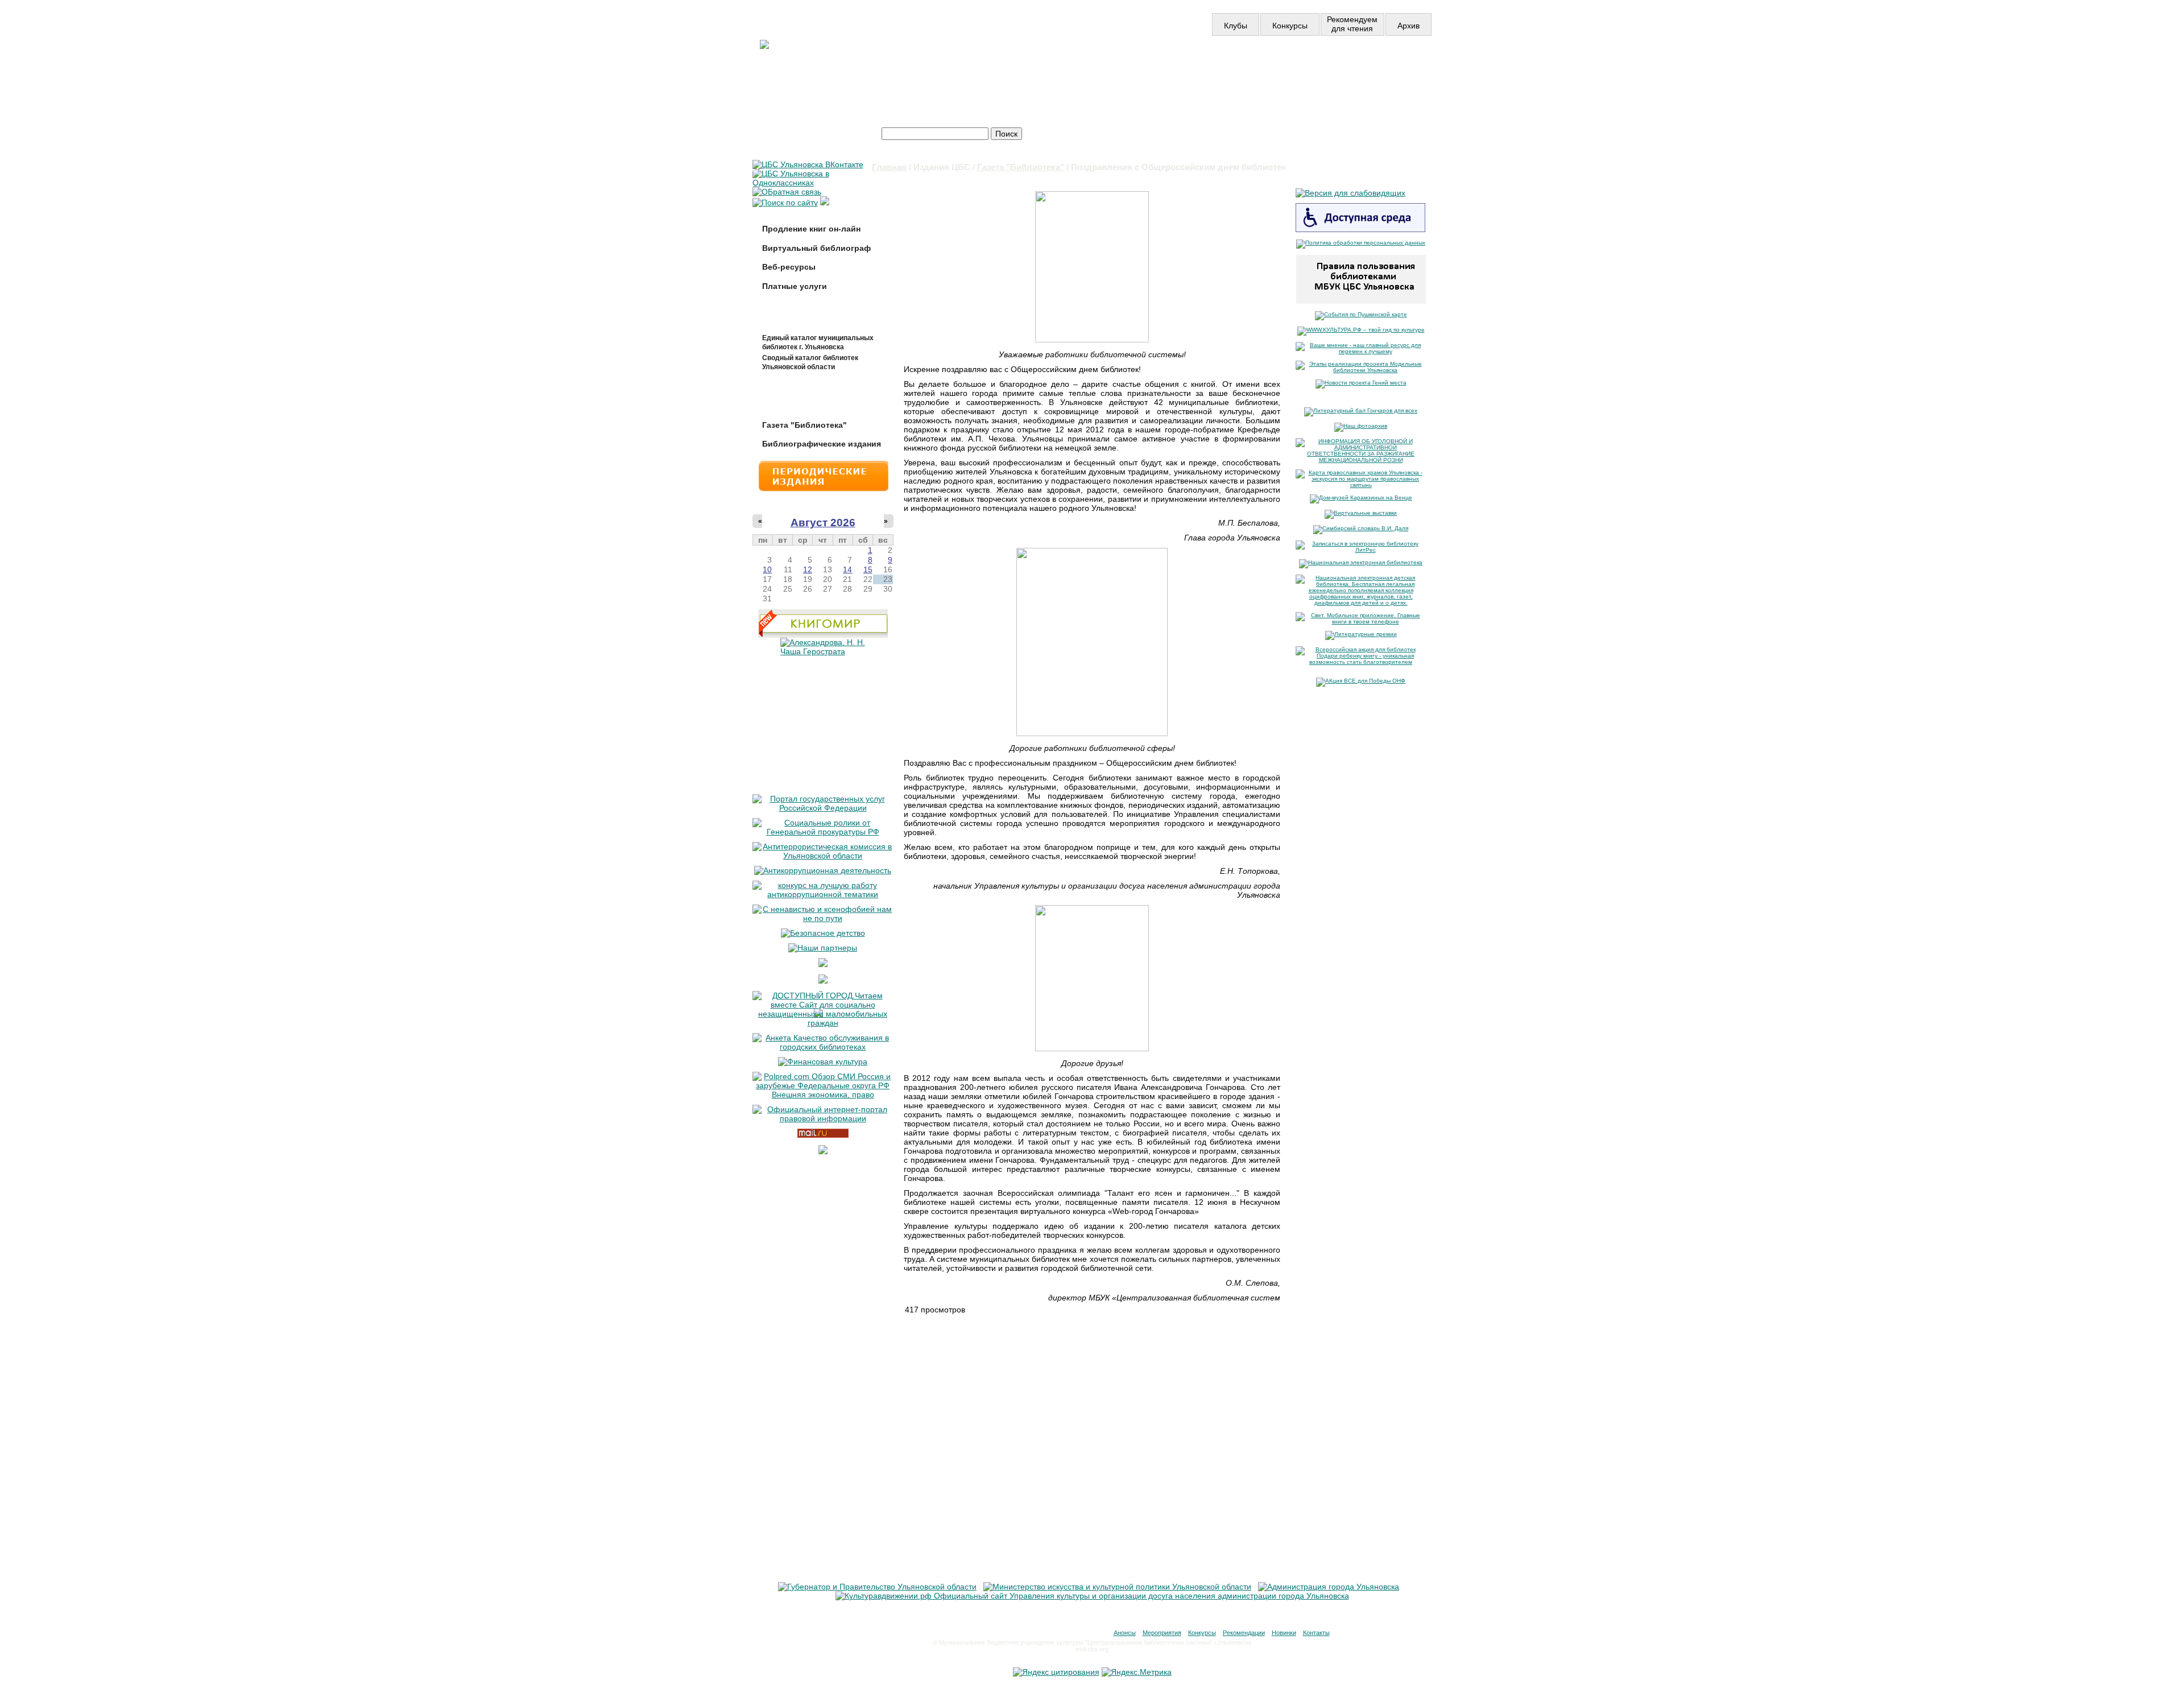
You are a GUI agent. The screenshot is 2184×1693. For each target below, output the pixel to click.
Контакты (1316, 1633)
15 (868, 569)
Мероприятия (1162, 1633)
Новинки (1284, 1633)
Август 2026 (823, 523)
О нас (1228, 67)
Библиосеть (1367, 67)
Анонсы (1125, 1633)
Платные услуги (795, 286)
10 (767, 569)
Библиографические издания (822, 444)
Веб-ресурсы (789, 267)
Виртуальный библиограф (816, 248)
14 (847, 569)
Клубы (1236, 26)
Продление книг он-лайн (811, 229)
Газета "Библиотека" (1021, 167)
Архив (1409, 26)
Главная (889, 167)
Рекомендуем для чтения (1352, 24)
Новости (1094, 67)
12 (808, 569)
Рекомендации (1244, 1633)
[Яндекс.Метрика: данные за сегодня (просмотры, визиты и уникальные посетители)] (1137, 1672)
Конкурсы (1290, 26)
